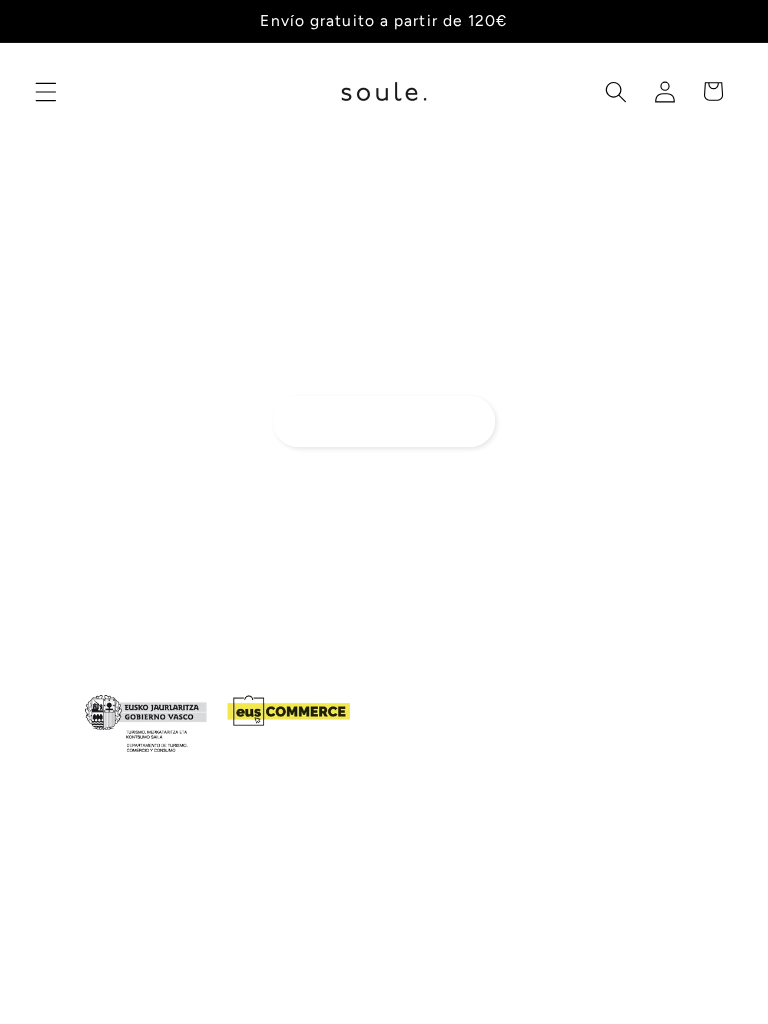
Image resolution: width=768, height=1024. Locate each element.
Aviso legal (446, 988)
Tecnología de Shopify (285, 968)
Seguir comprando (384, 421)
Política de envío (339, 988)
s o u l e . (186, 968)
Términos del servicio (200, 988)
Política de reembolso (442, 967)
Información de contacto (579, 988)
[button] (46, 91)
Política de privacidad (599, 967)
